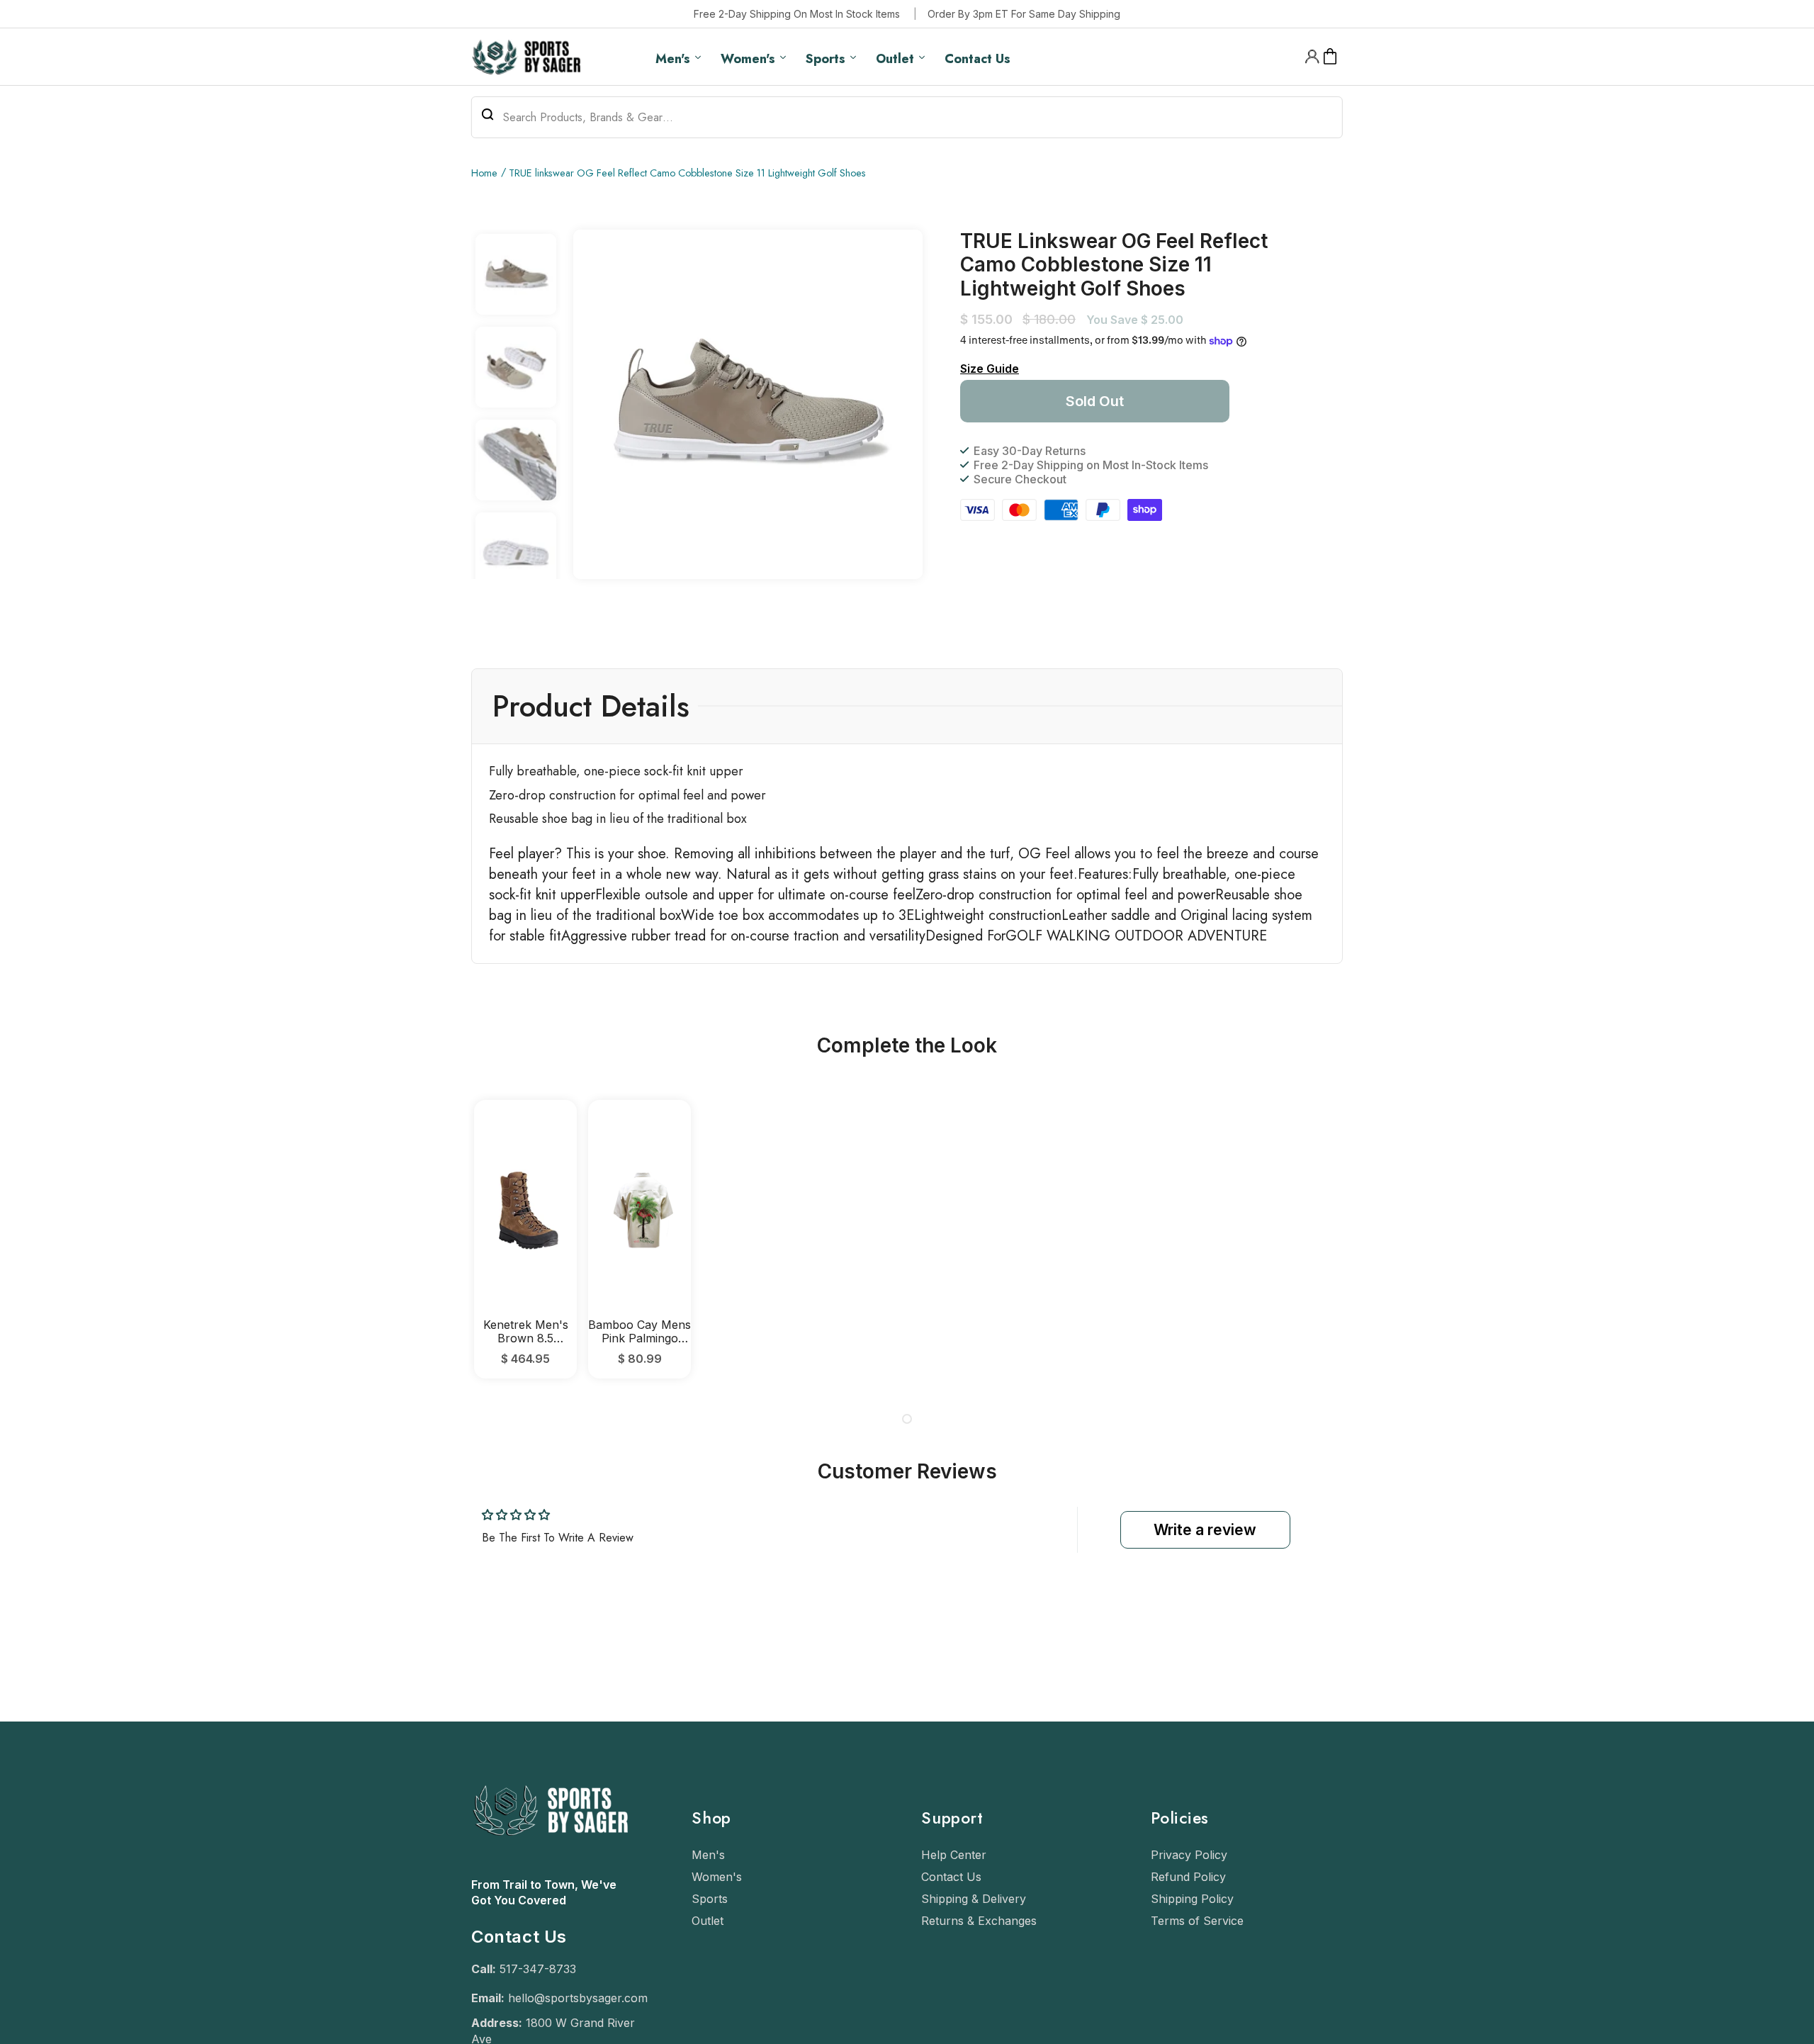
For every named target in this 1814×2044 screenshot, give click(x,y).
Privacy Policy (1189, 1855)
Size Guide (990, 369)
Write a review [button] (1205, 1530)
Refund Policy (1188, 1877)
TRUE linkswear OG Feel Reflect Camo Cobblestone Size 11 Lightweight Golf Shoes (687, 173)
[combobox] (907, 117)
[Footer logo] (550, 1870)
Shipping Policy (1192, 1899)
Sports (710, 1899)
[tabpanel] (525, 1239)
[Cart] (1330, 57)
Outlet (708, 1921)
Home (484, 173)
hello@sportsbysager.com (578, 1998)
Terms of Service (1197, 1921)
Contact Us (951, 1877)
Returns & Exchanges (979, 1921)
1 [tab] (907, 1419)
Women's (717, 1877)
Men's (708, 1855)
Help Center (954, 1855)
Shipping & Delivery (974, 1899)
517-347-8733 (538, 1969)
